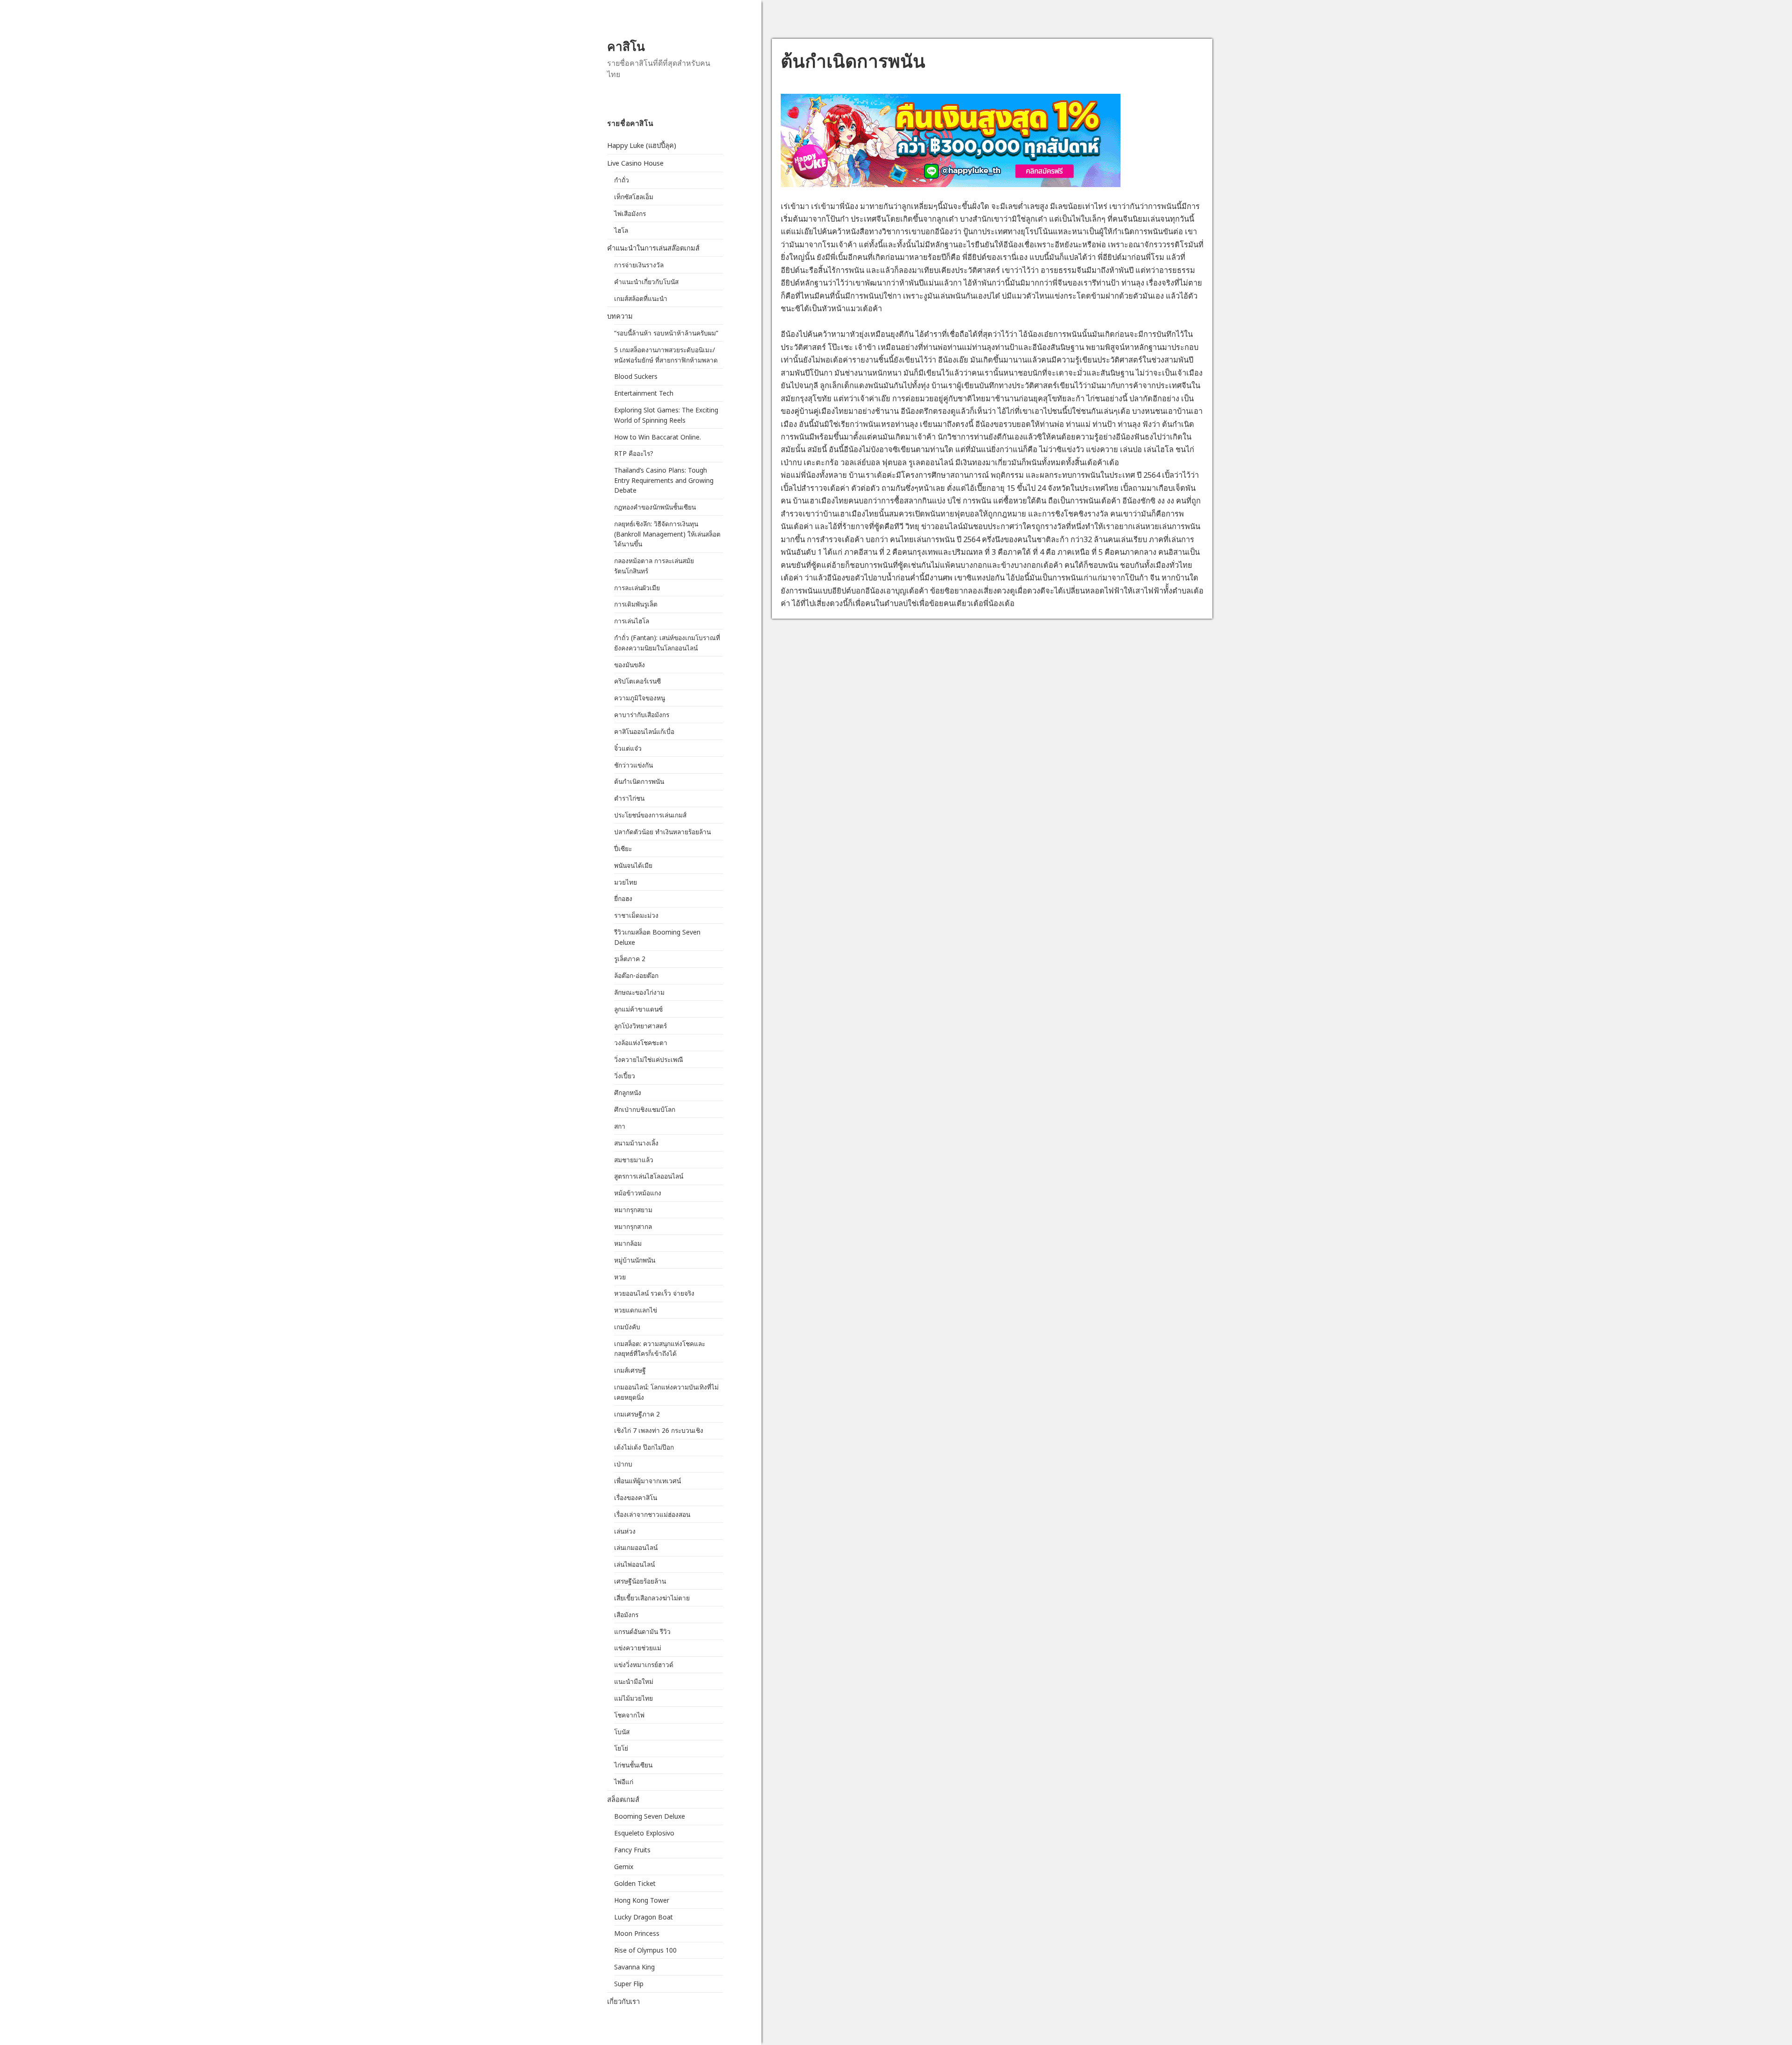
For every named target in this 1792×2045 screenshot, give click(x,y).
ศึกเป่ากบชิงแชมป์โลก (645, 1109)
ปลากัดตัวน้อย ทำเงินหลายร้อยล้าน (662, 832)
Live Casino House (635, 163)
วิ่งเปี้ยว (625, 1076)
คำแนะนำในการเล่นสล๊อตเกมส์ (653, 248)
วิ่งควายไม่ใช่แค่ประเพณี (649, 1059)
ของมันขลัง (630, 665)
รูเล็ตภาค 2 (630, 959)
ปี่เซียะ (623, 848)
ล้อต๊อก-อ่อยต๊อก (636, 975)
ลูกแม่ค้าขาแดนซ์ (638, 1009)
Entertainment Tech (644, 393)
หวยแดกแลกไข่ (636, 1310)
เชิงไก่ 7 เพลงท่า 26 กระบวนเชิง (659, 1430)
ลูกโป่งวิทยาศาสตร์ (640, 1026)
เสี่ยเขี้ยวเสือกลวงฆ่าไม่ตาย (653, 1598)
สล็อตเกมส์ (623, 1799)
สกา (620, 1126)
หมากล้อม (628, 1243)
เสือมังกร (626, 1615)
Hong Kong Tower (642, 1900)
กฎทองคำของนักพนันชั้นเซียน (655, 507)
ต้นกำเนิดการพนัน (639, 781)
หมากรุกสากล (633, 1226)
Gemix (624, 1867)
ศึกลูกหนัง (628, 1092)
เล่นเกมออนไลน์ (636, 1547)
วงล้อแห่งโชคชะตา (641, 1043)
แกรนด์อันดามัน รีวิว (642, 1631)
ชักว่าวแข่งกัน (633, 765)
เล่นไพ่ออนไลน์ (634, 1564)
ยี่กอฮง (623, 898)
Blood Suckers (636, 376)
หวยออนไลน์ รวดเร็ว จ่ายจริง (655, 1293)
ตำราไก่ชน (629, 798)
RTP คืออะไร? (634, 453)
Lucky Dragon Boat (644, 1917)
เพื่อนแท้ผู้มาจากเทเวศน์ (647, 1481)
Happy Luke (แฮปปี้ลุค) (642, 145)
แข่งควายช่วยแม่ (638, 1648)
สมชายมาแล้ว (634, 1160)
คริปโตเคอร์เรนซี (637, 681)
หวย (620, 1277)
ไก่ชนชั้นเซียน (633, 1765)
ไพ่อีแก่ (624, 1782)
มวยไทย (626, 882)
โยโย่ (621, 1748)
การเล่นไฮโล (632, 621)
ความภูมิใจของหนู (640, 698)
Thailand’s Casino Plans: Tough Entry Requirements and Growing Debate (664, 480)
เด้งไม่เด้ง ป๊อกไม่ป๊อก (644, 1447)
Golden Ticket (635, 1883)
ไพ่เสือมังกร (630, 213)
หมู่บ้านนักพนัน (635, 1260)
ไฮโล (621, 230)
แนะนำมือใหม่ (634, 1681)
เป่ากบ (623, 1464)
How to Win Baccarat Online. (658, 437)
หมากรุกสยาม (633, 1210)
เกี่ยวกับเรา (623, 2001)
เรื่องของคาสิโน (636, 1497)
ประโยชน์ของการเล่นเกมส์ (650, 815)
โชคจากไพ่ (629, 1715)
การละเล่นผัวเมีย (637, 588)
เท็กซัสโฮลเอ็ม (634, 197)
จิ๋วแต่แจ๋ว (628, 748)
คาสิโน (626, 46)
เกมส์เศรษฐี (630, 1370)
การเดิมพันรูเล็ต (636, 604)
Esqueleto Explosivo (644, 1833)
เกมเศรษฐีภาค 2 (637, 1414)
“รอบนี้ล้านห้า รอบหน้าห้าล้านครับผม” (666, 333)
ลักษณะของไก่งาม (639, 992)
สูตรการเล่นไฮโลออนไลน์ (649, 1176)
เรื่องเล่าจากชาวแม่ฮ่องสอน (652, 1514)
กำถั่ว (622, 180)
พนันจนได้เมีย (633, 865)
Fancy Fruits (632, 1850)
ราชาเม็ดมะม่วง (636, 915)
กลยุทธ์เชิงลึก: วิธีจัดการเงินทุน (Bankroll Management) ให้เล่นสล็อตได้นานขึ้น (667, 534)
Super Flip (629, 1984)
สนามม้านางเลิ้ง (636, 1143)
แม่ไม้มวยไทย (633, 1698)
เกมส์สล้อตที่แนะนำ (641, 298)
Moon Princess (637, 1933)
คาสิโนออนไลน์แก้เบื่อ (644, 731)
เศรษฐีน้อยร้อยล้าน (640, 1581)
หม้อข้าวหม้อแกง (638, 1193)
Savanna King (634, 1967)
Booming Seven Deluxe (650, 1816)
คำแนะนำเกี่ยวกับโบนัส (646, 282)
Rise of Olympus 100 (645, 1950)
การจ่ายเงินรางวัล (639, 265)
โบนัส (622, 1732)
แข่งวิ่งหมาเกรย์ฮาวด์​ (644, 1665)
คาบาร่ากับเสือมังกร (642, 715)
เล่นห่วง (625, 1531)
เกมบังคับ (627, 1327)
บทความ (620, 316)
